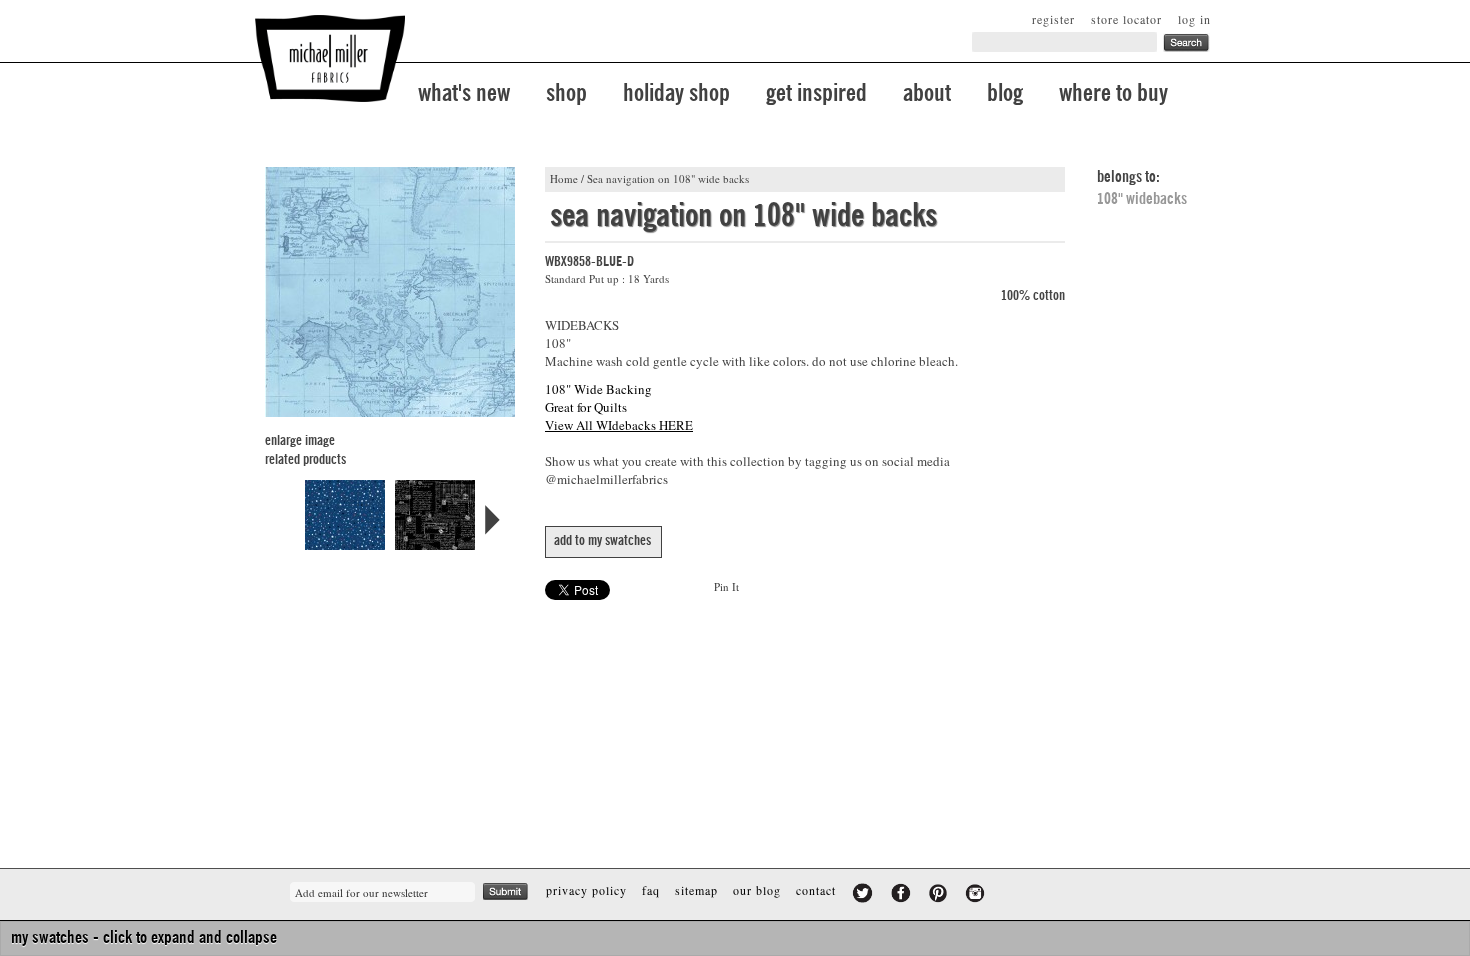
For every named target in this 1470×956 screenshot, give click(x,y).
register (1053, 19)
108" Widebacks (1142, 199)
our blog (757, 890)
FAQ (651, 890)
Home (564, 178)
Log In (1194, 19)
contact (816, 890)
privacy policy (586, 890)
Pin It (726, 586)
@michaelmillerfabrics (606, 479)
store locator (1126, 19)
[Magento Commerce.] (330, 58)
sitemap (696, 890)
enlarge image (300, 441)
